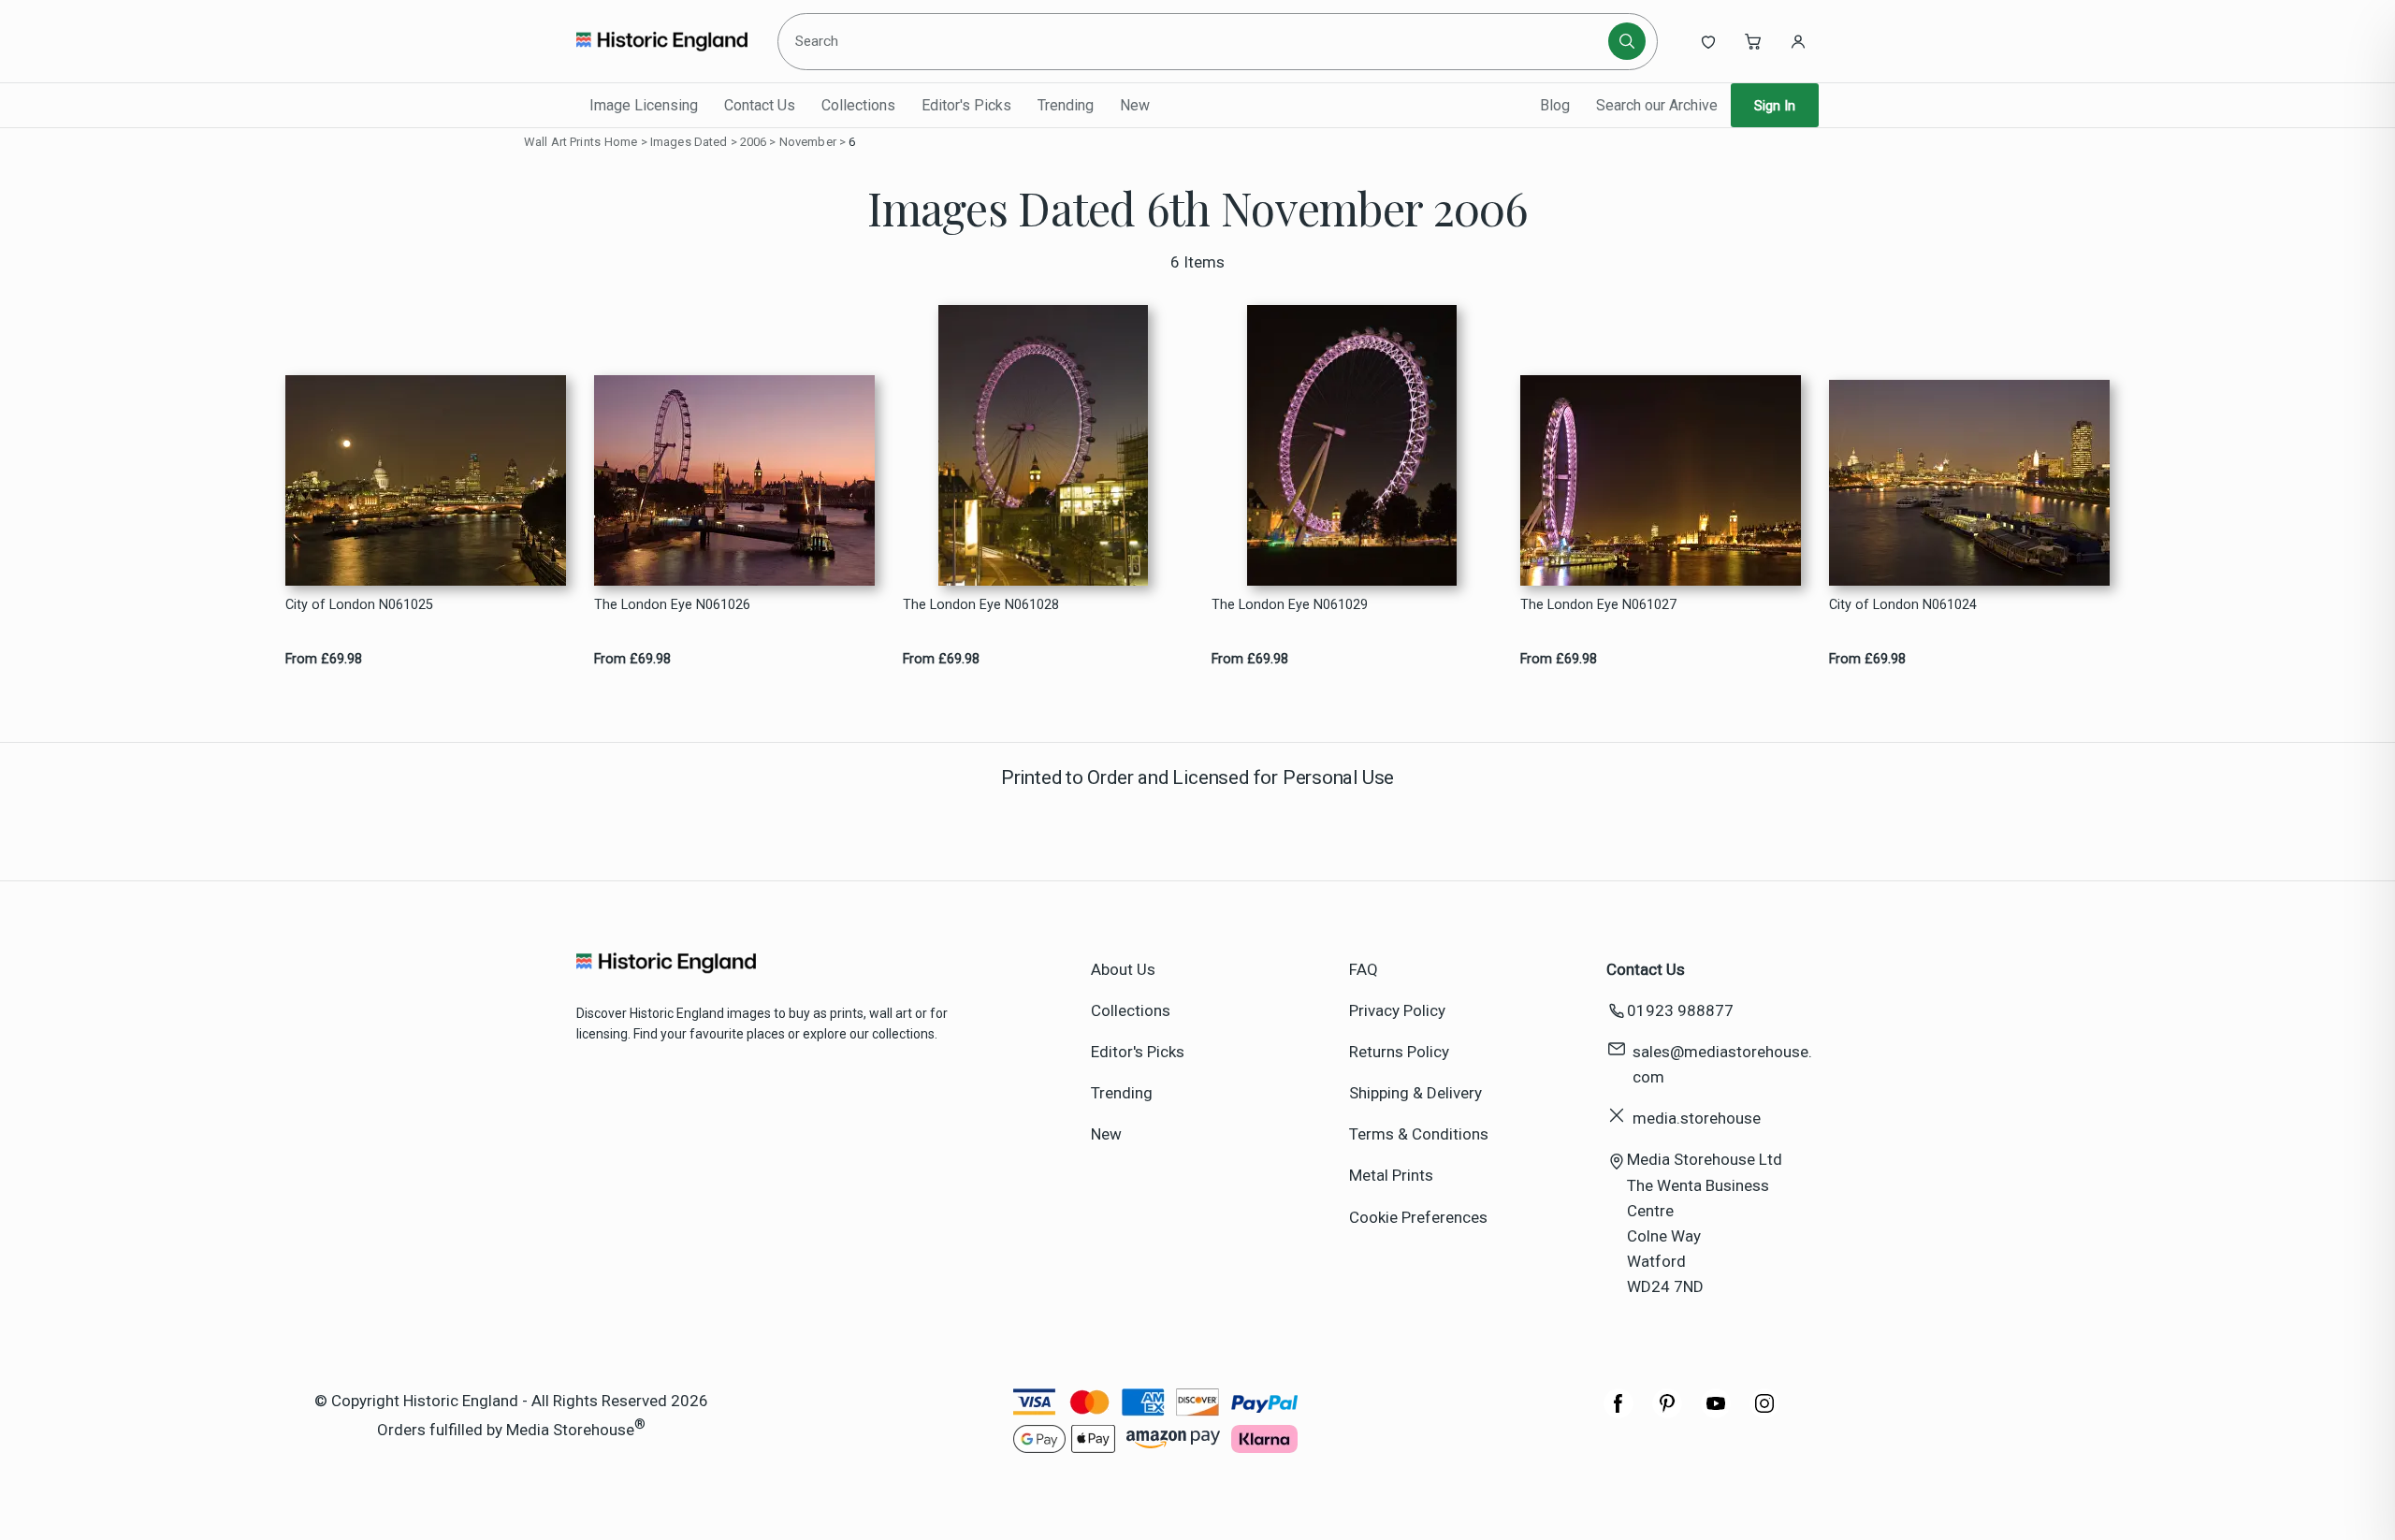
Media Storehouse (570, 1429)
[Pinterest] (1667, 1413)
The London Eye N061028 (981, 605)
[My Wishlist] (1708, 41)
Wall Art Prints (562, 142)
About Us (1123, 969)
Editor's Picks (966, 105)
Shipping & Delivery (1415, 1093)
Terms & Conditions (1419, 1134)
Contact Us (760, 105)
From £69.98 (324, 659)
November (808, 142)
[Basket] (1753, 41)
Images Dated (689, 142)
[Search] (1627, 41)
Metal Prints (1391, 1175)
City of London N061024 (1903, 605)
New (1135, 105)
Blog (1555, 105)
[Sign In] (1798, 41)
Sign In (1775, 106)
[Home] (662, 41)
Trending (1066, 105)
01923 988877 (1680, 1010)
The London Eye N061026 (672, 605)
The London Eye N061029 (1290, 605)
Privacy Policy (1397, 1010)
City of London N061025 (359, 605)
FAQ (1364, 969)
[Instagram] (1764, 1413)
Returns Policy (1399, 1052)
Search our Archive (1657, 105)
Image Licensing (644, 105)
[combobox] (1196, 41)
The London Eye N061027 (1598, 605)
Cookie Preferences (1418, 1217)
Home (621, 142)
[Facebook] (1618, 1413)
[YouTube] (1716, 1413)
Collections (858, 105)
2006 (754, 142)
